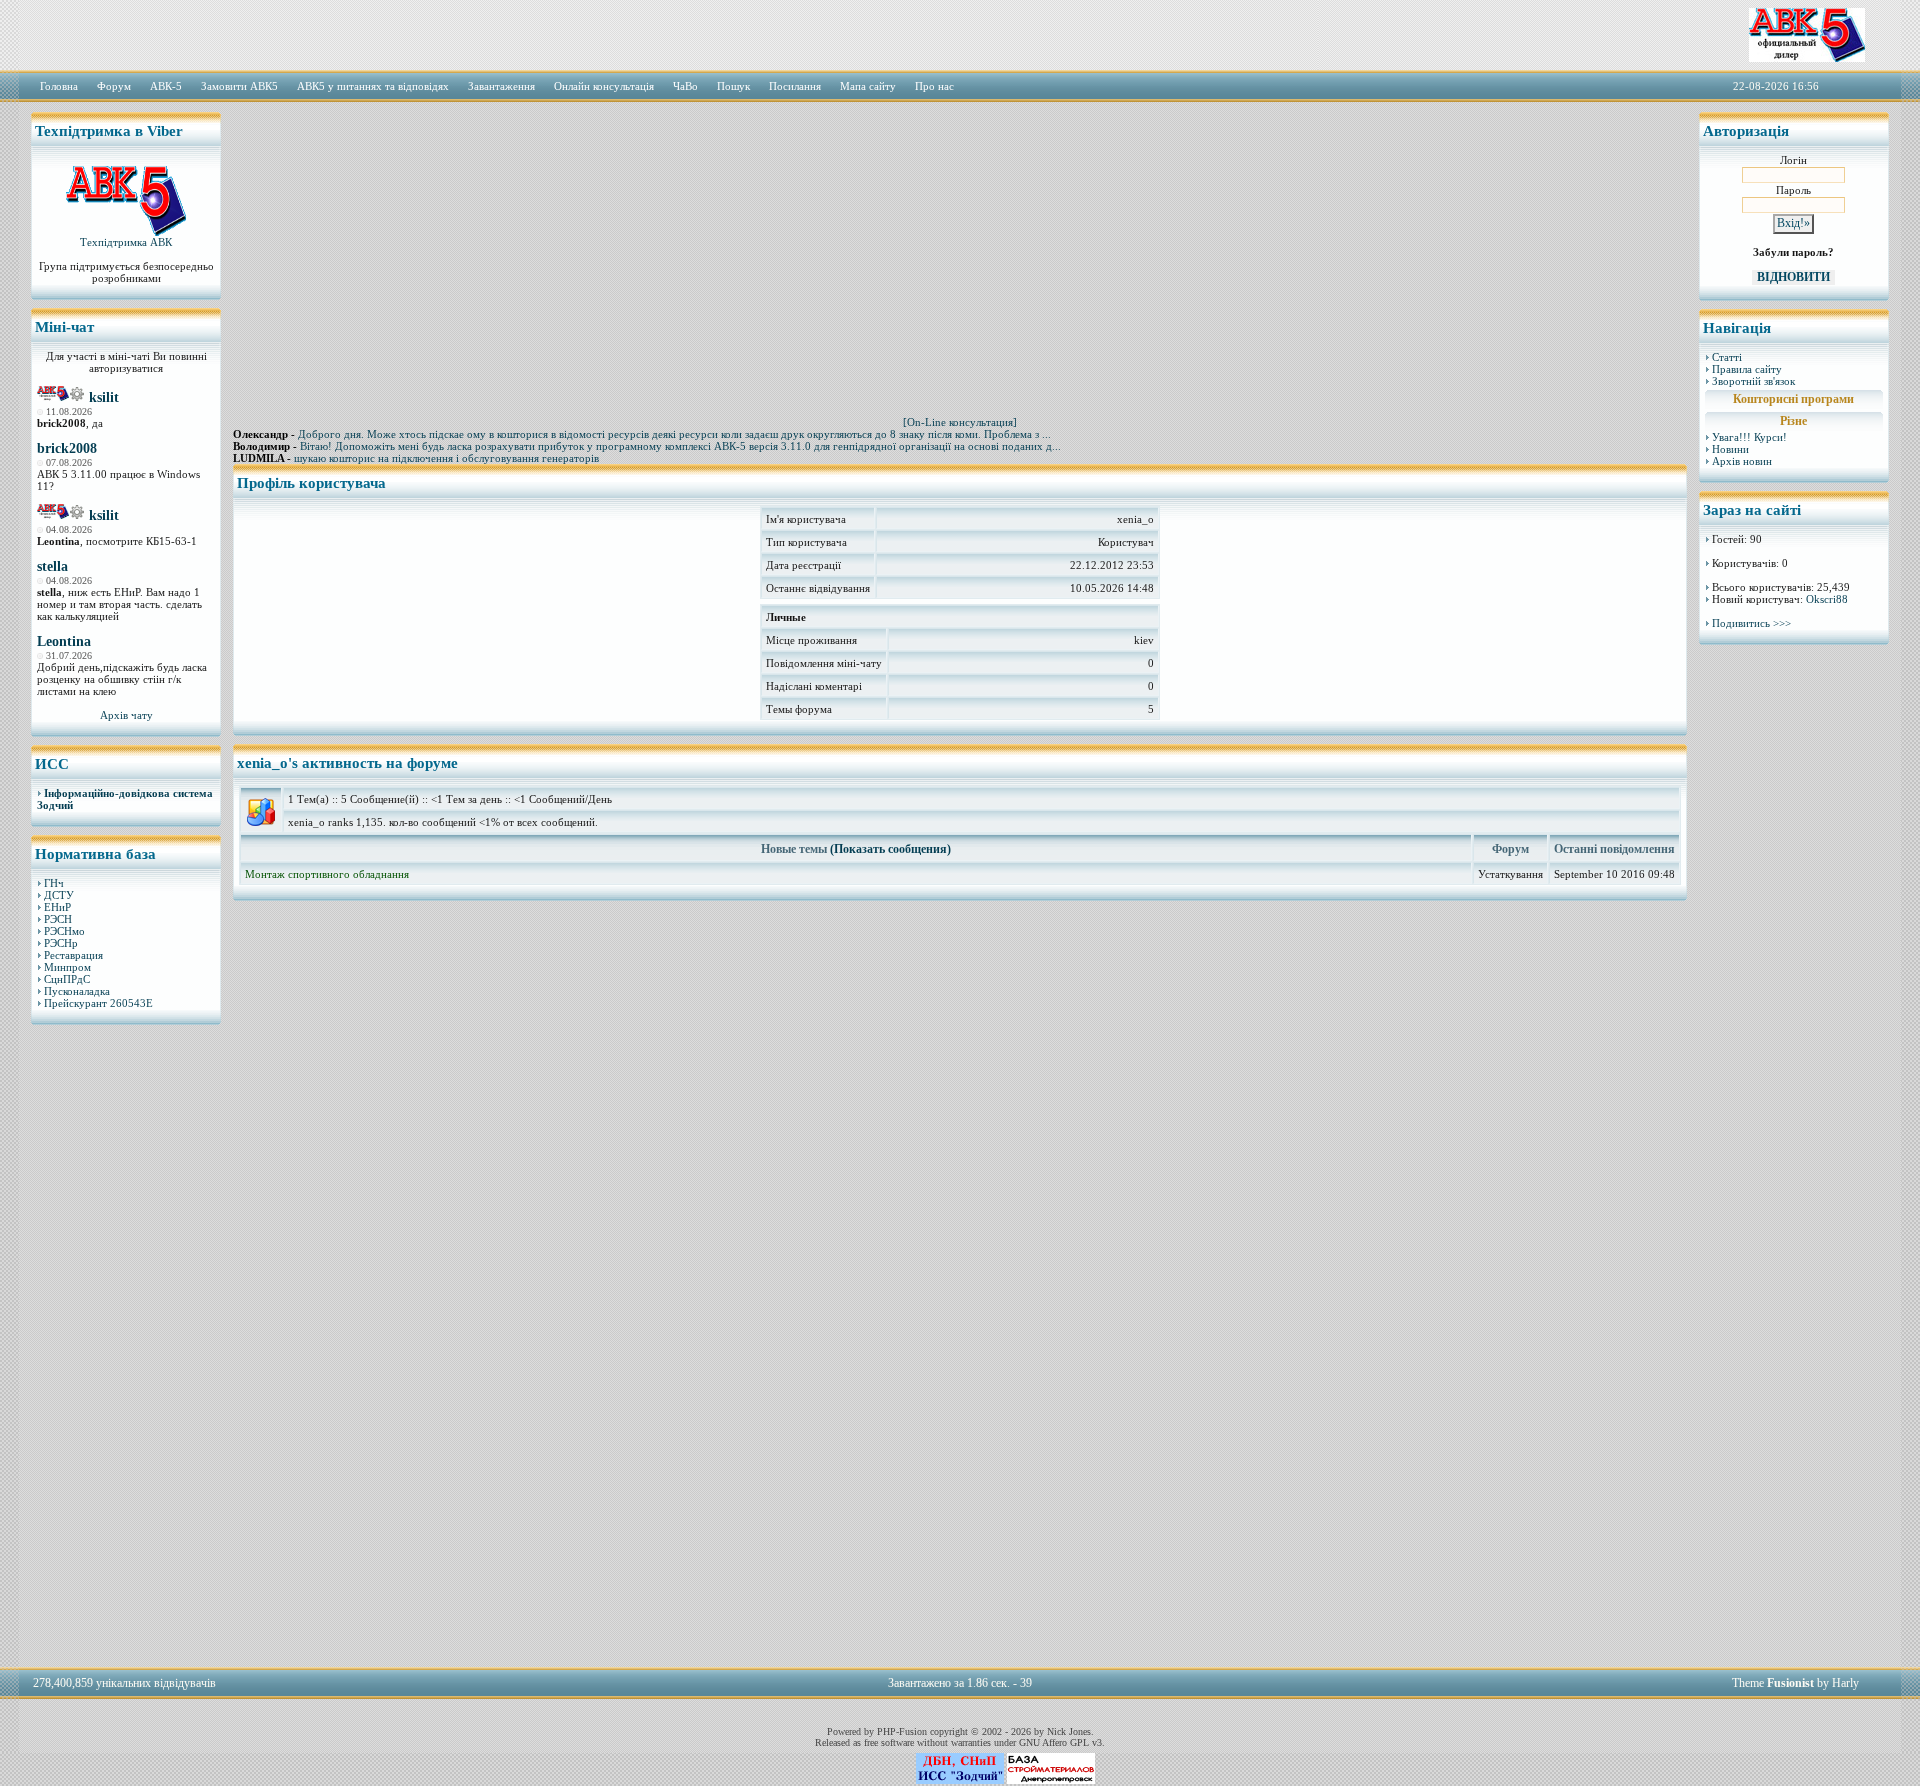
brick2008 (67, 448)
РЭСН (58, 919)
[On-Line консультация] (960, 422)
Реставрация (73, 955)
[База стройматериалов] (1051, 1780)
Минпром (67, 967)
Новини (1730, 449)
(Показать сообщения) (890, 849)
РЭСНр (61, 943)
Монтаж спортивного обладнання (327, 874)
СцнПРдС (67, 979)
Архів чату (126, 715)
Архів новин (1742, 461)
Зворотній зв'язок (1753, 381)
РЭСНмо (64, 931)
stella (52, 566)
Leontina (64, 641)
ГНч (54, 883)
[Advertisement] (126, 1345)
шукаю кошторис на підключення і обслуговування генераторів (446, 458)
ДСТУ (59, 895)
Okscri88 (1827, 599)
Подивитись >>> (1751, 623)
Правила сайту (1747, 369)
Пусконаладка (77, 991)
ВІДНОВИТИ (1793, 277)
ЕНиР (57, 907)
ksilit (104, 397)
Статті (1727, 357)
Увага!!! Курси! (1749, 437)
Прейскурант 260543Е (98, 1003)
